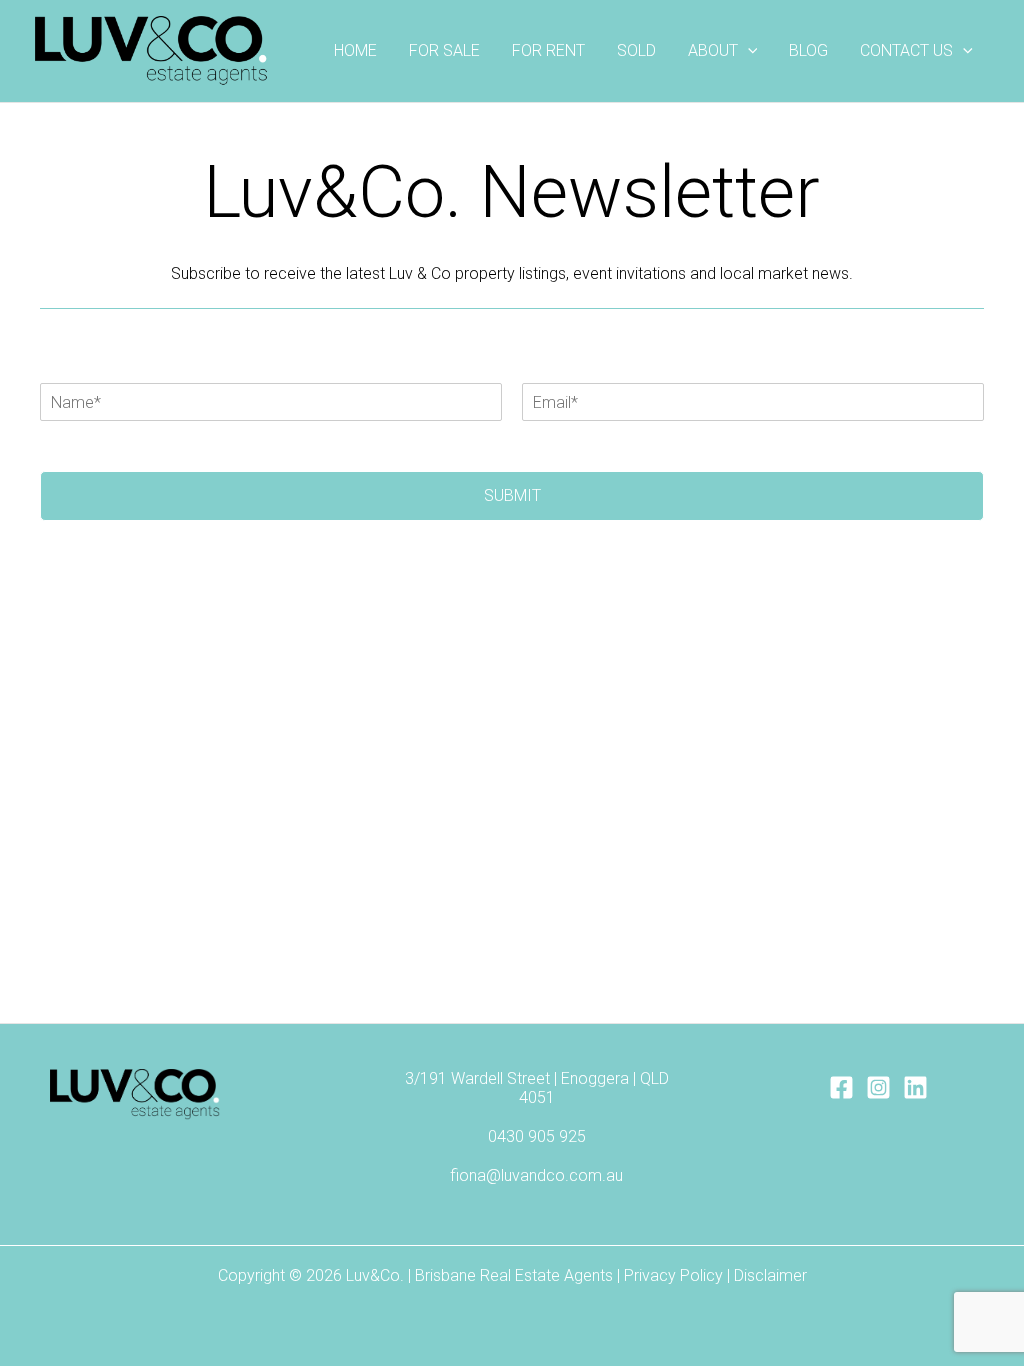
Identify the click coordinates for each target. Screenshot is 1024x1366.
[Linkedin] (915, 1087)
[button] (748, 51)
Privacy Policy (673, 1275)
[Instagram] (878, 1087)
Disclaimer (770, 1275)
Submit (512, 495)
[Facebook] (841, 1087)
